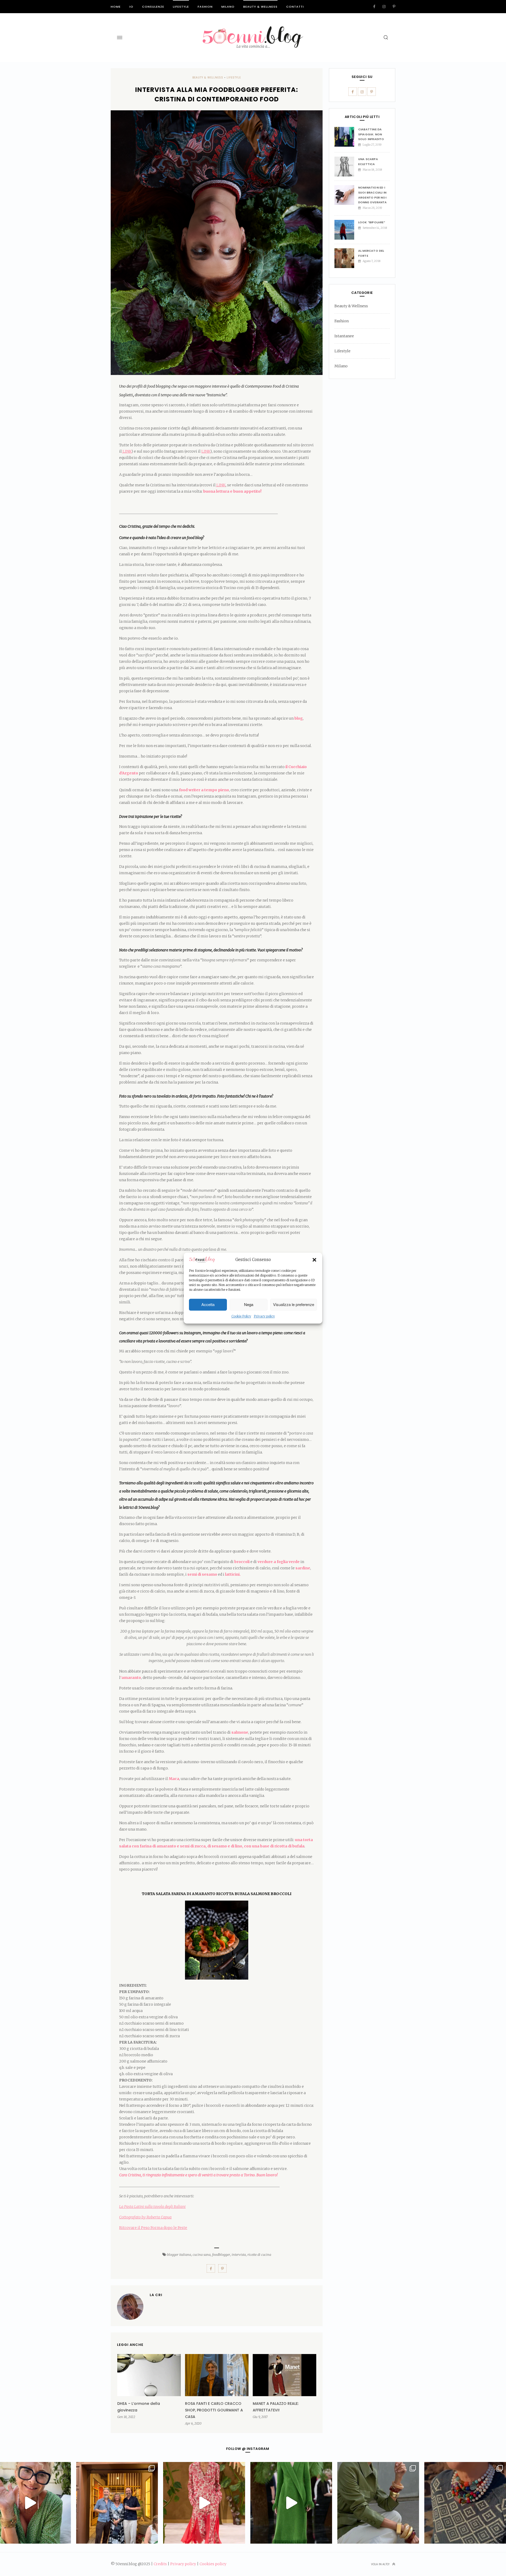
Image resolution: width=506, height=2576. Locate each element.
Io (131, 7)
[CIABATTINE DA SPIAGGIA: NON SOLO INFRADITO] (346, 137)
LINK (127, 451)
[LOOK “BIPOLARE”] (346, 230)
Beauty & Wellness (260, 7)
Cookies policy (213, 2564)
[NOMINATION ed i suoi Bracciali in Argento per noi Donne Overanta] (346, 195)
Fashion (205, 7)
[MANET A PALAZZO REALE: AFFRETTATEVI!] (284, 2375)
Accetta (208, 1305)
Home (116, 7)
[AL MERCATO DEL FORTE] (346, 258)
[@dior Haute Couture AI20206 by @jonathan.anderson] (291, 2503)
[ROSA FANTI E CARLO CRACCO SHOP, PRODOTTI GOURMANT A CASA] (217, 2375)
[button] (314, 1260)
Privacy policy (264, 1316)
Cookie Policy (241, 1316)
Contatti (295, 7)
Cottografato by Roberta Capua (145, 2217)
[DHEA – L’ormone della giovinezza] (149, 2375)
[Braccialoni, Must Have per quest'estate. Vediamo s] (378, 2503)
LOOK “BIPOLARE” (372, 222)
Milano (228, 7)
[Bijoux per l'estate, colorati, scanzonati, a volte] (465, 2503)
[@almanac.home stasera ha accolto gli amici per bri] (117, 2503)
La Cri (156, 2295)
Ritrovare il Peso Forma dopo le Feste (153, 2228)
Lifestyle (181, 7)
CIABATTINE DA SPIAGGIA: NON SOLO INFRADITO (371, 134)
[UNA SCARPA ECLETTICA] (346, 167)
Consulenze (153, 7)
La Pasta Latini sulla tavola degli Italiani (152, 2207)
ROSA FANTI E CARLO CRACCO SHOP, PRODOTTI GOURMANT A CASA (214, 2410)
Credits (160, 2564)
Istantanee (344, 336)
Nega (249, 1305)
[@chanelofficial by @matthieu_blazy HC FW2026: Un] (204, 2503)
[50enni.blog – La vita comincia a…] (253, 29)
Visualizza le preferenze (294, 1305)
